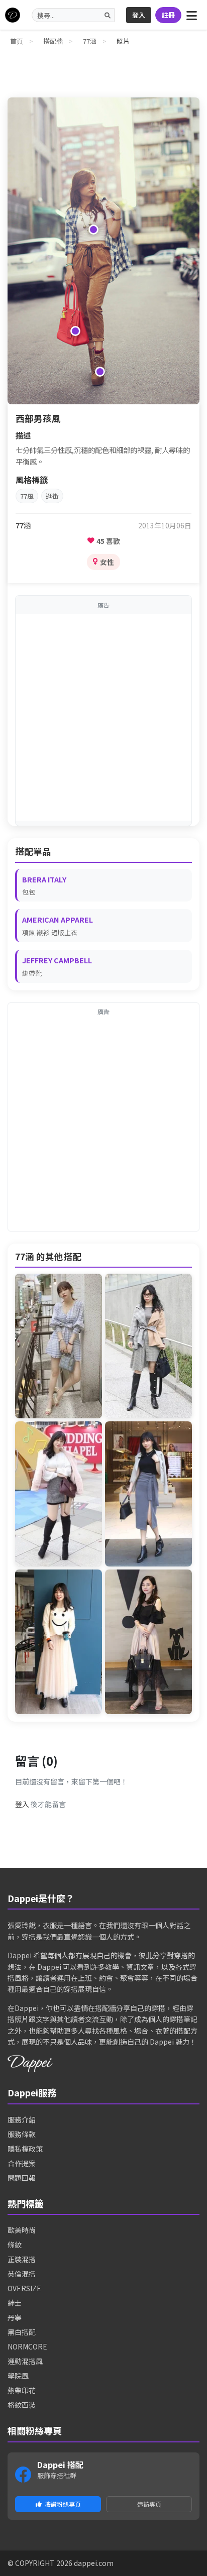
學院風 (18, 2376)
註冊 (168, 15)
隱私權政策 (25, 2149)
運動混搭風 (25, 2361)
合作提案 (22, 2163)
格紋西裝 (22, 2405)
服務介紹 (22, 2119)
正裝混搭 (22, 2259)
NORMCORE (27, 2346)
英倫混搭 (22, 2274)
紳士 (15, 2303)
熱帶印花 (22, 2390)
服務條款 (22, 2134)
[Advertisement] (103, 717)
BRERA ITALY (44, 879)
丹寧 (15, 2317)
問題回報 (22, 2178)
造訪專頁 (149, 2504)
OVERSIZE (24, 2288)
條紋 (15, 2245)
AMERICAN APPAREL (58, 919)
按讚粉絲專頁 (63, 2504)
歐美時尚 (22, 2230)
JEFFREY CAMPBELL (57, 960)
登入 (139, 15)
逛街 (52, 496)
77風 (27, 496)
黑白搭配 (22, 2332)
